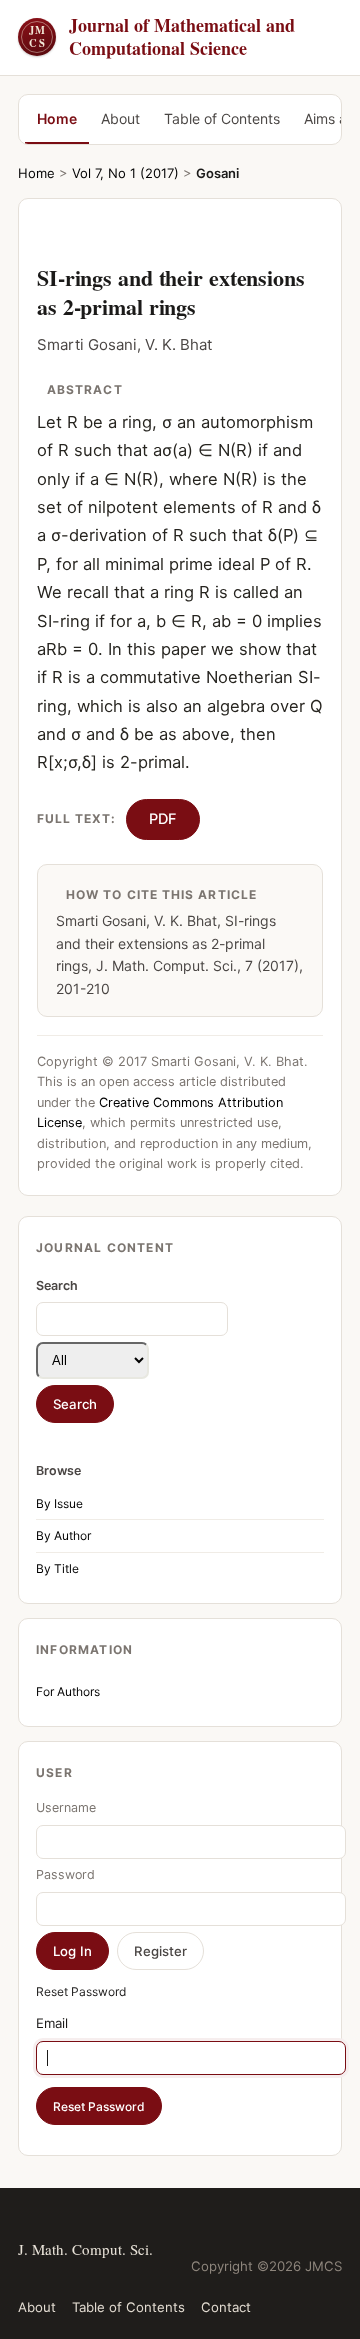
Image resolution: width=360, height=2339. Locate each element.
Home (57, 118)
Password (65, 1874)
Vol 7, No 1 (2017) (125, 173)
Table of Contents (222, 118)
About (120, 118)
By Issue (59, 1503)
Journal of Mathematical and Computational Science (162, 37)
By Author (63, 1535)
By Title (57, 1568)
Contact (226, 2307)
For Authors (68, 1691)
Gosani (217, 173)
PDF (163, 819)
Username (66, 1807)
